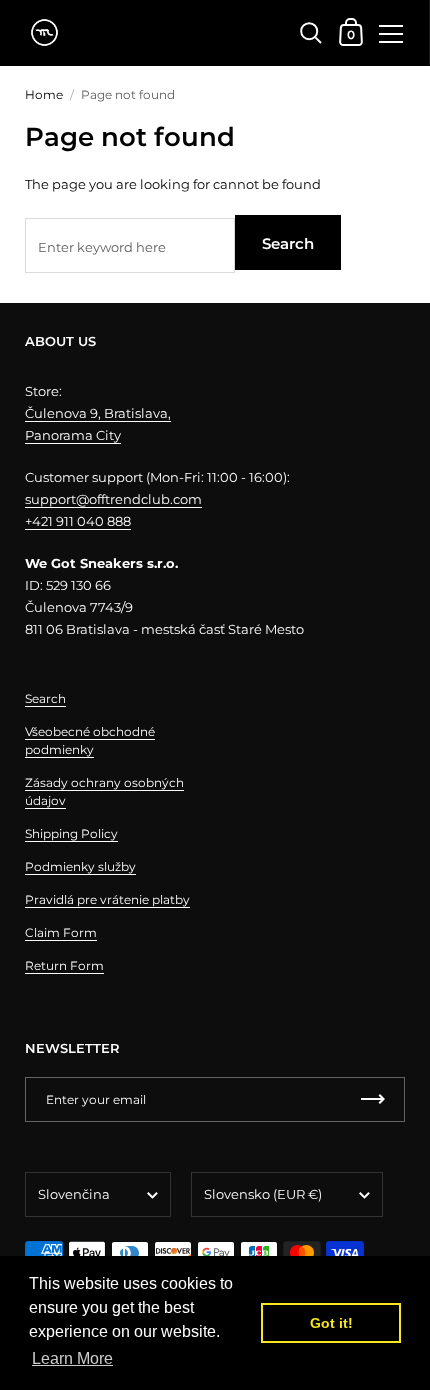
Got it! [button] (331, 1323)
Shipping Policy (71, 833)
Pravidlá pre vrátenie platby (107, 899)
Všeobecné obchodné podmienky (90, 740)
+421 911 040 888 (78, 521)
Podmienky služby (80, 866)
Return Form (64, 965)
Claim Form (61, 932)
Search (288, 243)
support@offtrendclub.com (113, 499)
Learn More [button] (72, 1358)
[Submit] (373, 1099)
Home (44, 94)
